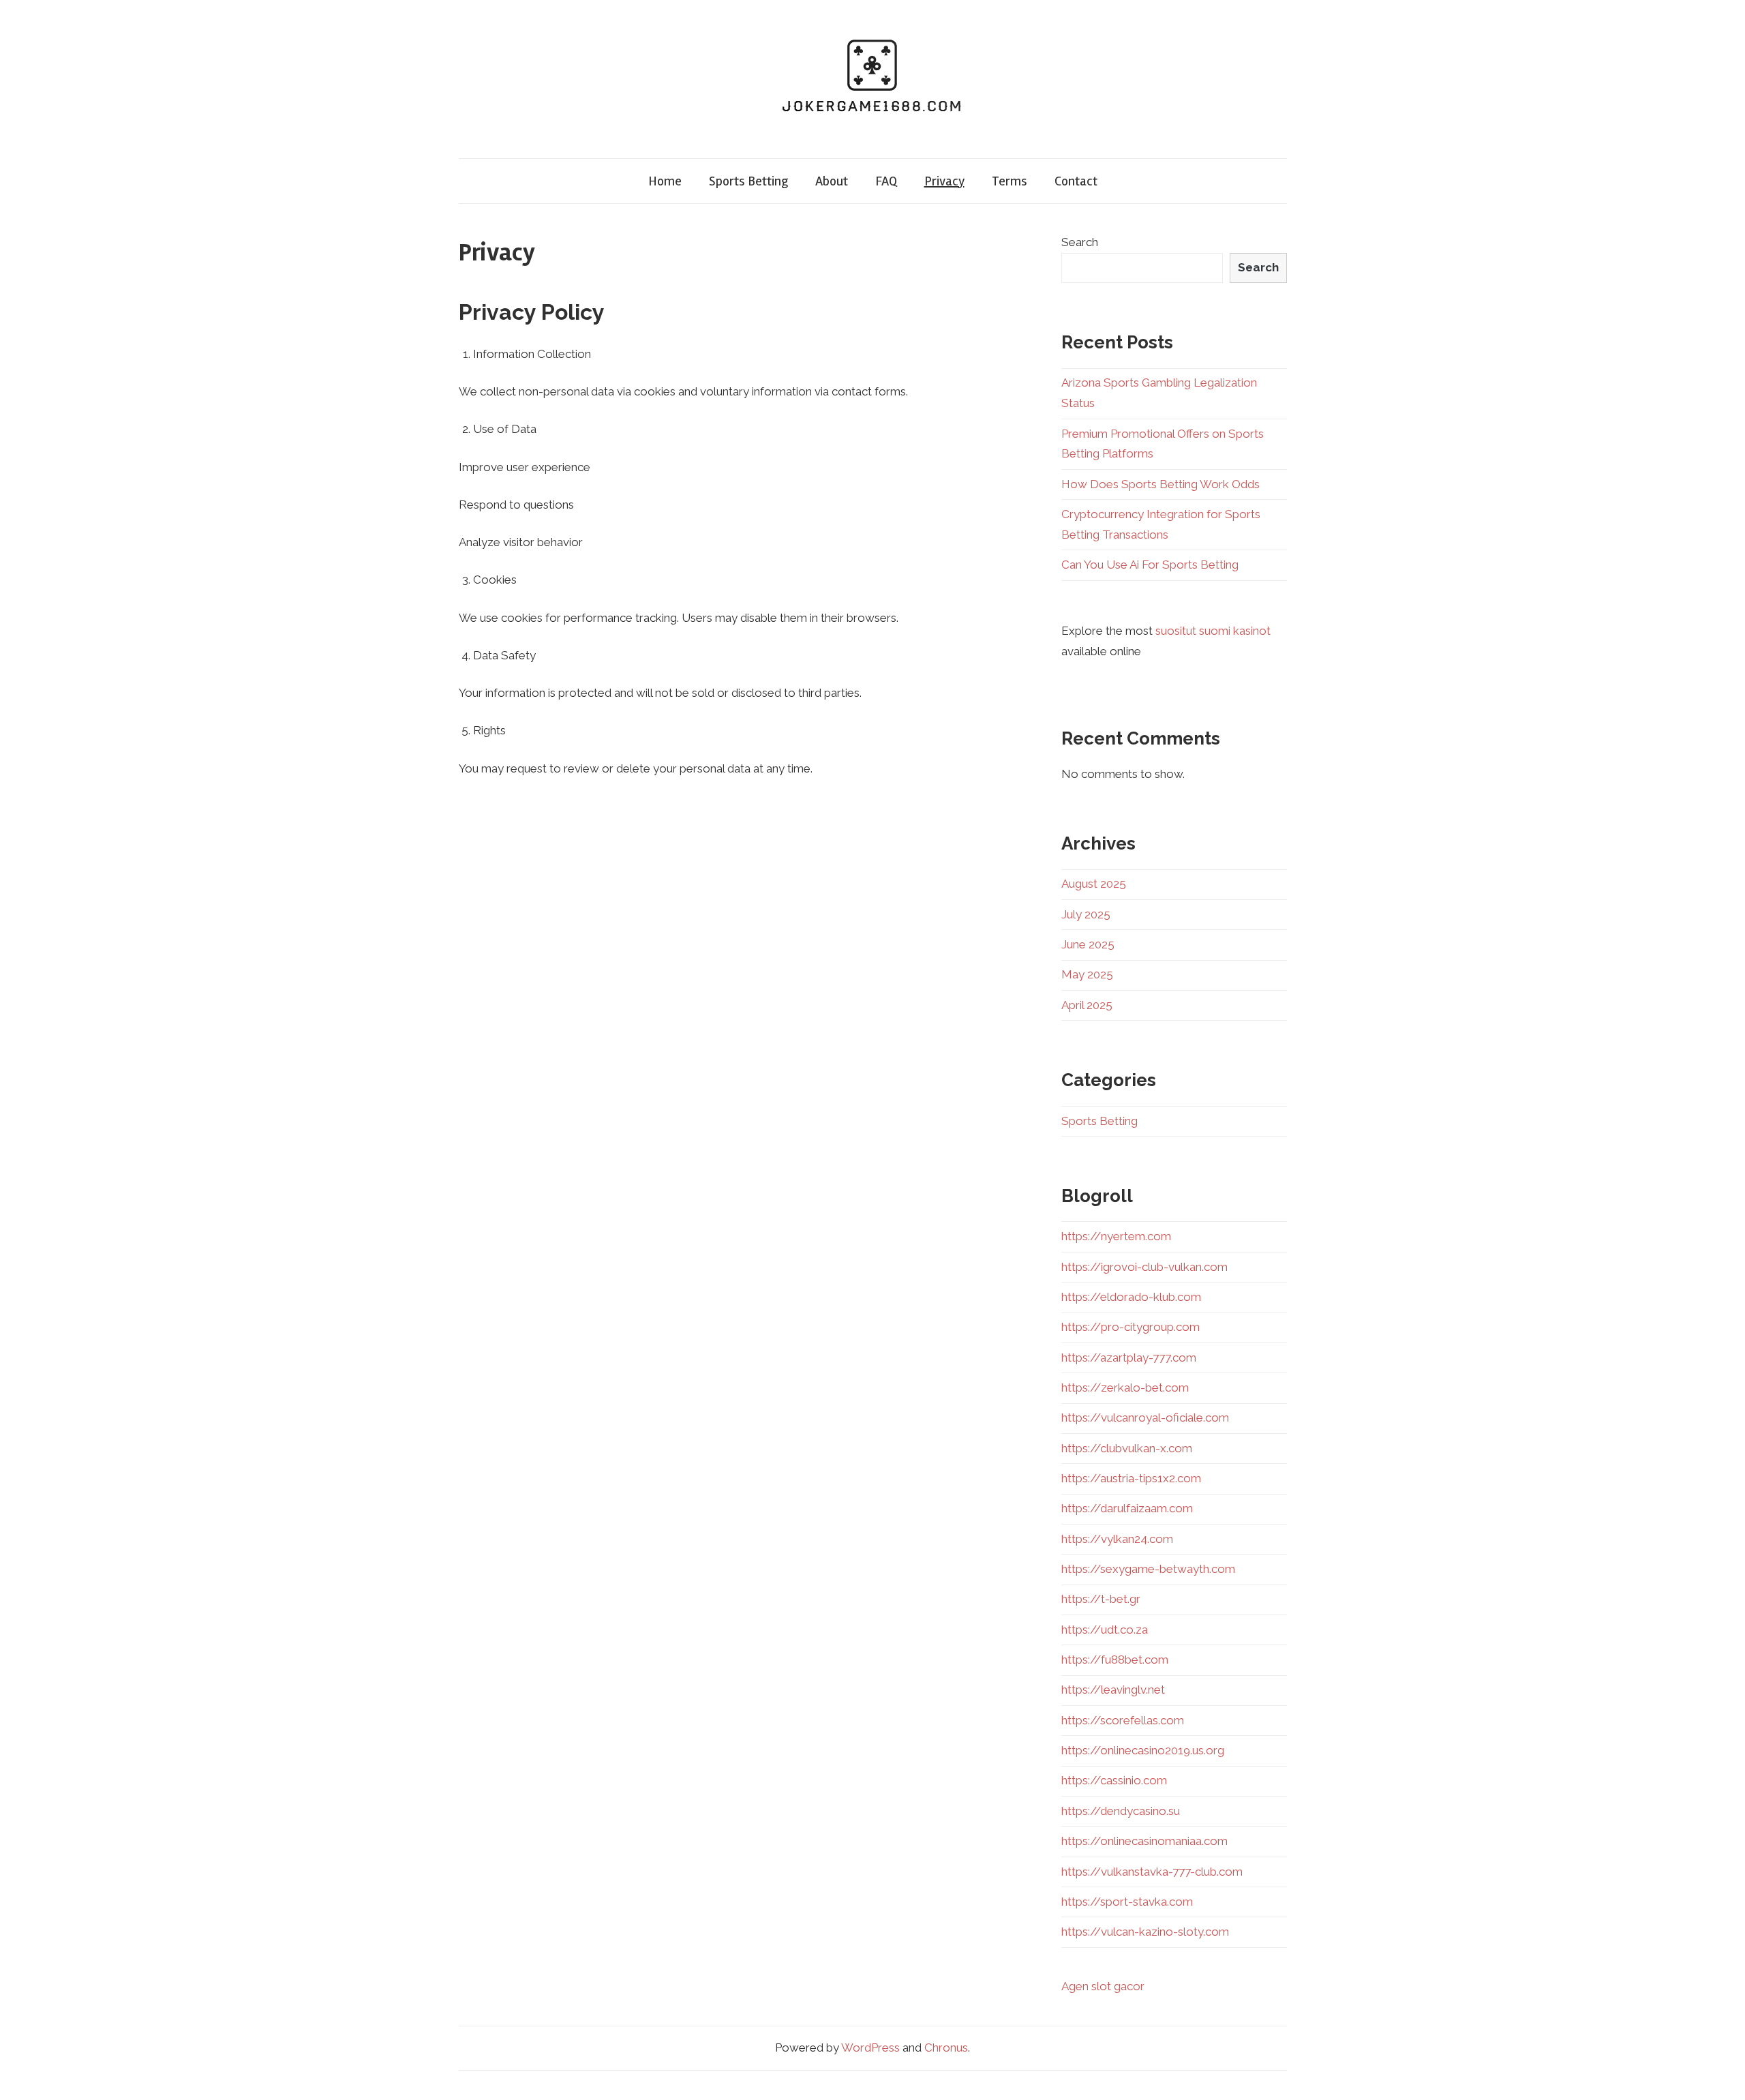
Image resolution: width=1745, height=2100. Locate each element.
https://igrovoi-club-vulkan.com (1144, 1267)
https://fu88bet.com (1115, 1660)
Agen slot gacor (1103, 1986)
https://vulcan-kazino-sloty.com (1145, 1932)
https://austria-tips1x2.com (1131, 1478)
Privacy (944, 181)
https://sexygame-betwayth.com (1148, 1569)
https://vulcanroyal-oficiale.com (1145, 1417)
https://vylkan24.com (1117, 1539)
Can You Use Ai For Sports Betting (1150, 565)
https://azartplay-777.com (1129, 1357)
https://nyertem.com (1116, 1236)
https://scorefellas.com (1123, 1720)
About (832, 181)
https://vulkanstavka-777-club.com (1152, 1872)
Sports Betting (748, 181)
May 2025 (1087, 974)
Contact (1076, 181)
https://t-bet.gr (1101, 1599)
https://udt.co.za (1105, 1630)
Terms (1010, 181)
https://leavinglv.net (1113, 1690)
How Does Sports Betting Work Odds (1160, 484)
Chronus (946, 2047)
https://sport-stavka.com (1127, 1902)
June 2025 (1088, 944)
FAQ (886, 181)
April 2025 (1087, 1005)
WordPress (870, 2047)
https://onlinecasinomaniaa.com (1144, 1841)
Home (665, 181)
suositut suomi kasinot (1213, 631)
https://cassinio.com (1114, 1780)
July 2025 (1086, 914)
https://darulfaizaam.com (1127, 1508)
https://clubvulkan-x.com (1127, 1448)
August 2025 (1094, 884)
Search (1080, 242)
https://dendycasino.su (1121, 1811)
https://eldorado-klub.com (1131, 1297)
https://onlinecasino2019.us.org (1143, 1750)
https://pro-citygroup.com (1131, 1327)
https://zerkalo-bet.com (1125, 1387)
